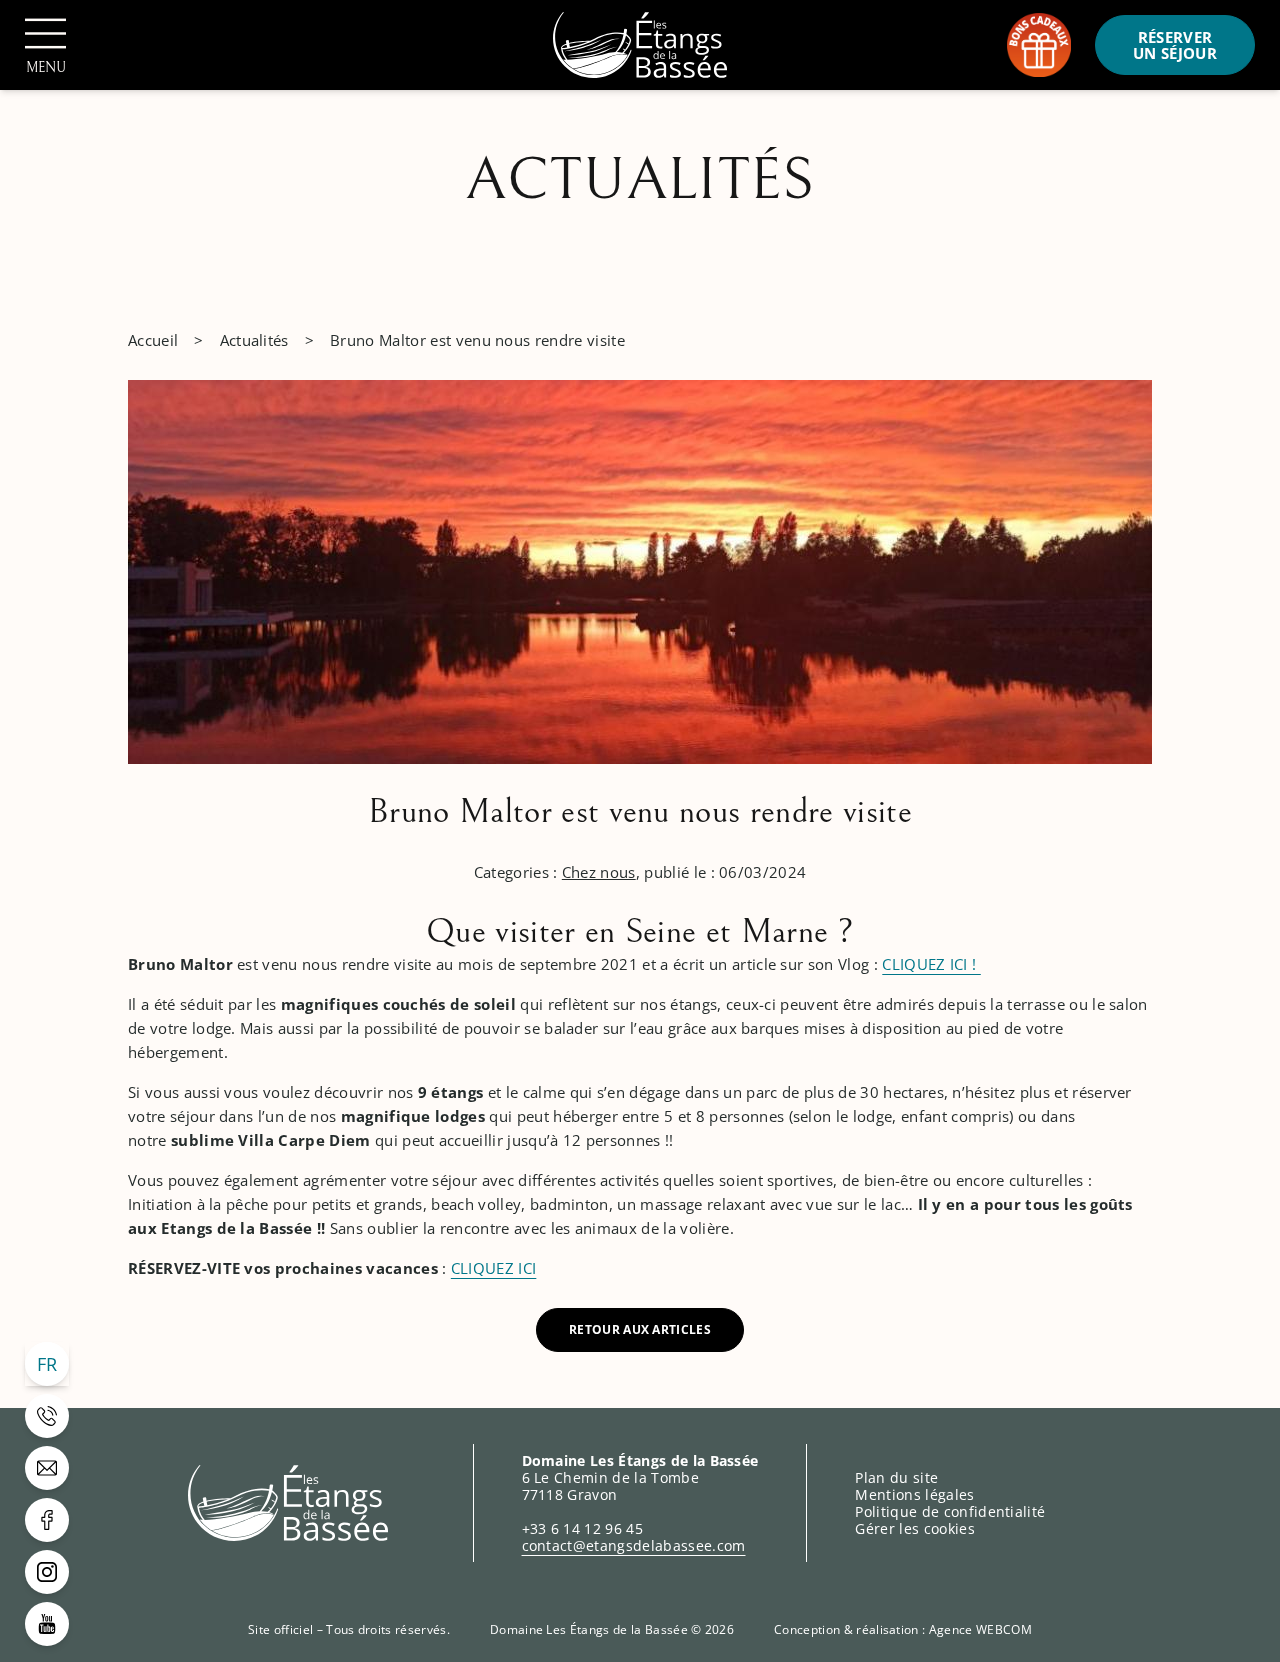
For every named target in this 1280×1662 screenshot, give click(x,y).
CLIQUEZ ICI (494, 1268)
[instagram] (47, 1572)
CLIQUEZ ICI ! (931, 964)
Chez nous (599, 872)
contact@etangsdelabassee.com (634, 1545)
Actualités (254, 340)
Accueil (153, 340)
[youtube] (47, 1624)
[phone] (47, 1416)
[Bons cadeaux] (1039, 45)
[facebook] (47, 1520)
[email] (47, 1468)
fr (47, 1364)
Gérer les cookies (914, 1528)
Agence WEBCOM (980, 1629)
